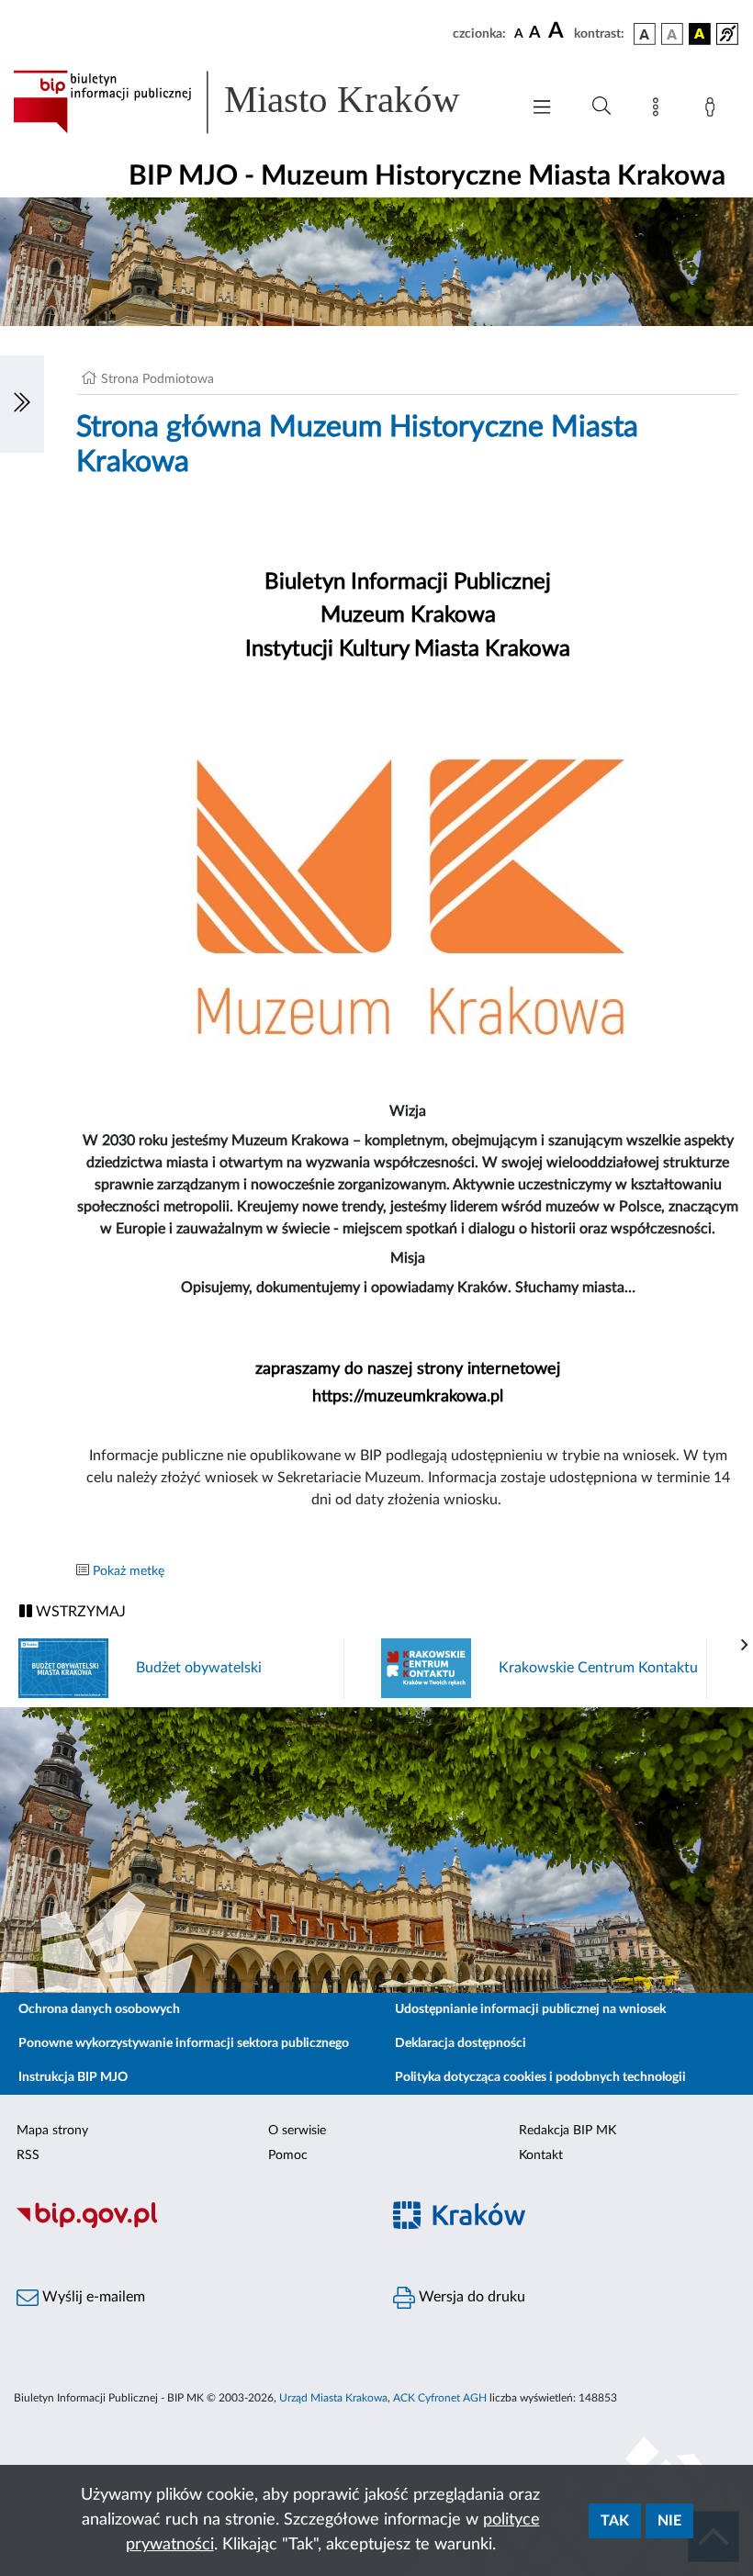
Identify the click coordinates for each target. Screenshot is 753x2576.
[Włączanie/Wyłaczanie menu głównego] (542, 109)
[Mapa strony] (659, 110)
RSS (28, 2155)
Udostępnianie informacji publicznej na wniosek (530, 2009)
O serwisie (297, 2131)
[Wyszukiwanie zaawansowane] (601, 107)
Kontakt (541, 2155)
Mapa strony (52, 2131)
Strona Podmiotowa (157, 379)
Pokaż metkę (129, 1571)
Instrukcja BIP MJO (73, 2077)
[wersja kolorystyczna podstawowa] (645, 34)
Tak (615, 2521)
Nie (669, 2521)
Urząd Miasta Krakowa (333, 2398)
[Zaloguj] (714, 110)
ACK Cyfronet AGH (440, 2398)
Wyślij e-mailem (92, 2297)
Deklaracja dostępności (461, 2043)
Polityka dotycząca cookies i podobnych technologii (540, 2077)
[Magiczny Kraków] (565, 2226)
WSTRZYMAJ (79, 1612)
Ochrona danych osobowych (99, 2009)
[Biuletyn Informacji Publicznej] (188, 2225)
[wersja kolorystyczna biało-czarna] (672, 34)
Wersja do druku (470, 2297)
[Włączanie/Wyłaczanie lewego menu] (22, 404)
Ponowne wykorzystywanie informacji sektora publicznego (184, 2043)
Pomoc (288, 2155)
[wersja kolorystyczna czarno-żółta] (700, 34)
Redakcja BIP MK (568, 2131)
